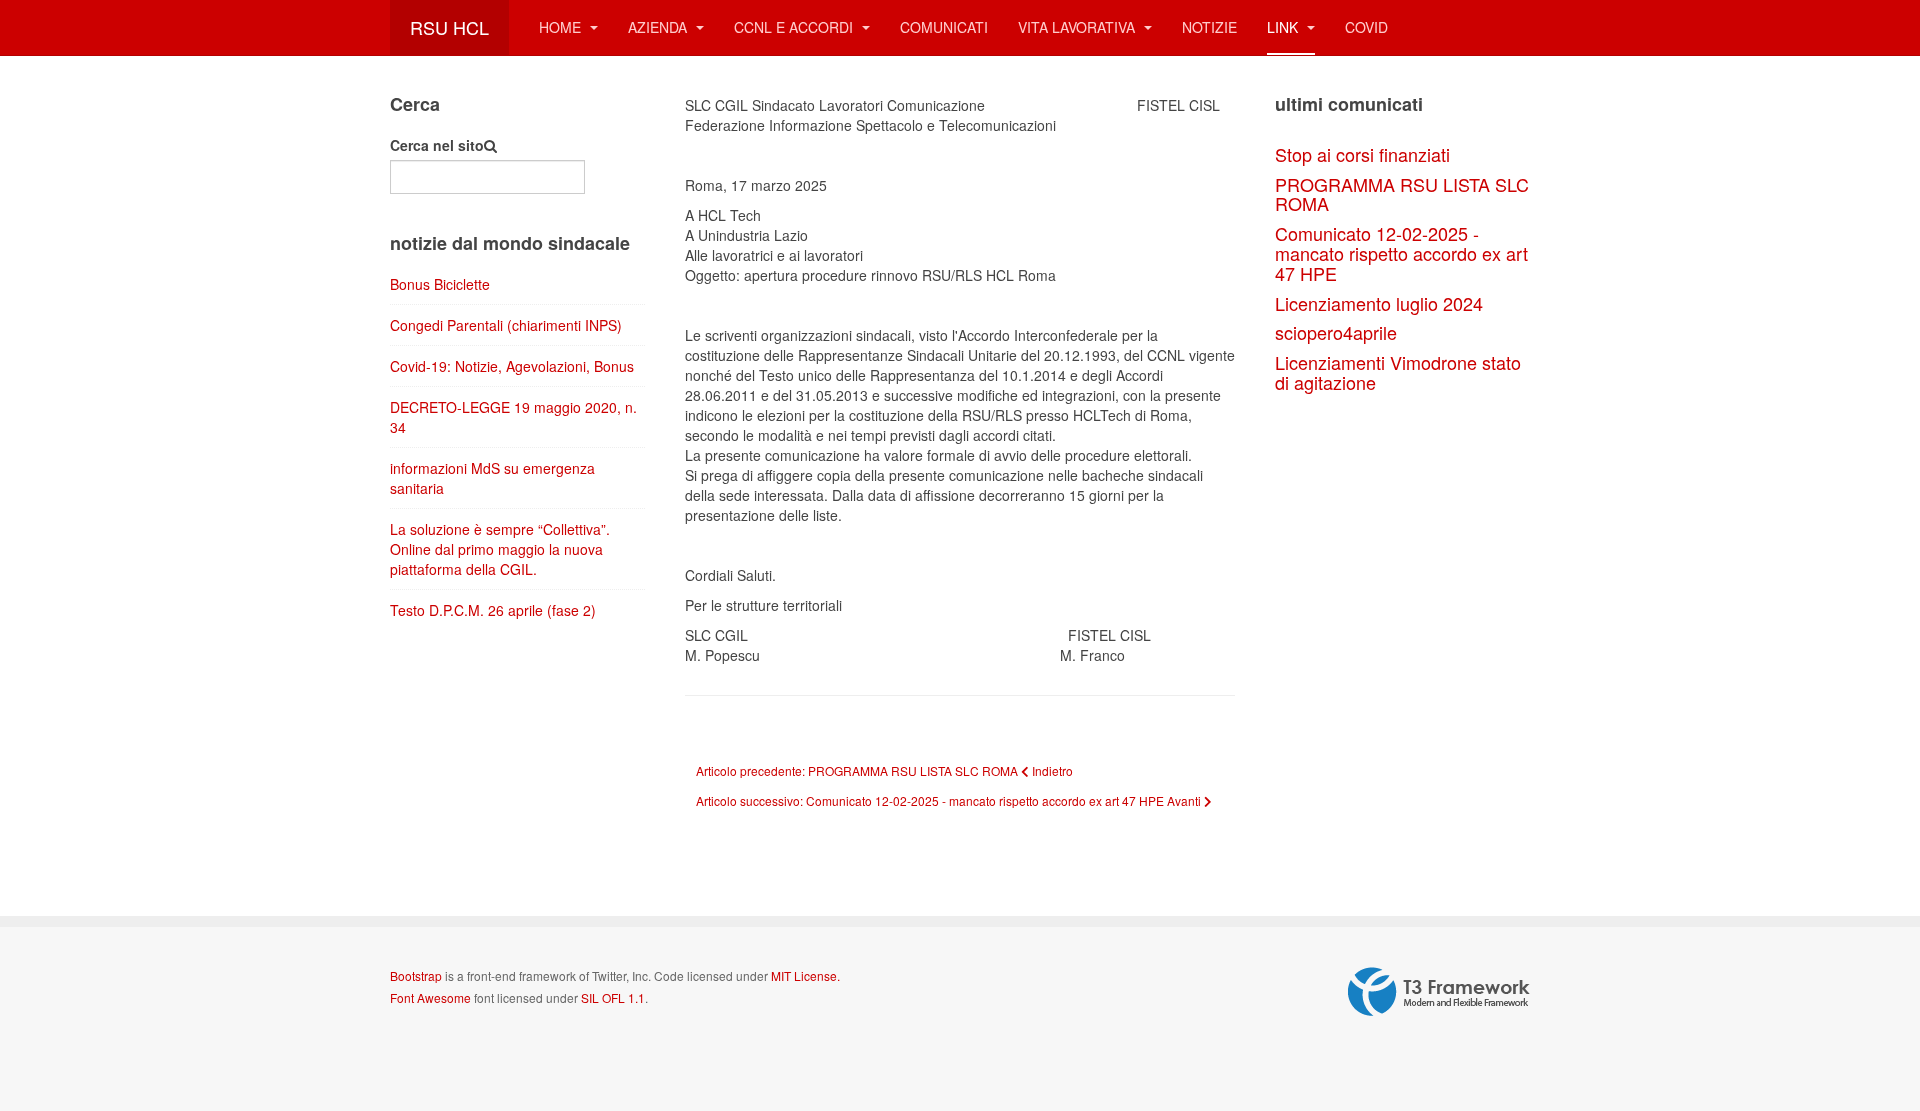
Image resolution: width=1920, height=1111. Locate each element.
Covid (1366, 27)
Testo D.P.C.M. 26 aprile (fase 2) (493, 610)
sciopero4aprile (1336, 332)
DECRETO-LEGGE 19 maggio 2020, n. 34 (513, 417)
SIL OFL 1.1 (613, 997)
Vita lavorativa (1078, 27)
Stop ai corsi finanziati (1362, 154)
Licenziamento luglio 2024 (1379, 303)
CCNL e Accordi (795, 27)
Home (562, 27)
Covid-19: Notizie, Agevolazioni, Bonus (512, 366)
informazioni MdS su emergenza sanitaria (492, 478)
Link (1284, 27)
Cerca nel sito (437, 145)
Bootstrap (416, 975)
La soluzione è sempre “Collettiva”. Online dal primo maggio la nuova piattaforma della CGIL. (500, 549)
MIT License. (805, 975)
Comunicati (944, 27)
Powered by (1439, 992)
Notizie (1209, 27)
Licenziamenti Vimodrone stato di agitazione (1398, 372)
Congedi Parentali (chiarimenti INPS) (506, 325)
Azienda (659, 27)
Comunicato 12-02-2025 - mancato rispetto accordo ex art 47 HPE (1401, 253)
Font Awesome (430, 997)
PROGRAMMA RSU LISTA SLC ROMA (1402, 194)
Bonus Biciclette (440, 284)
